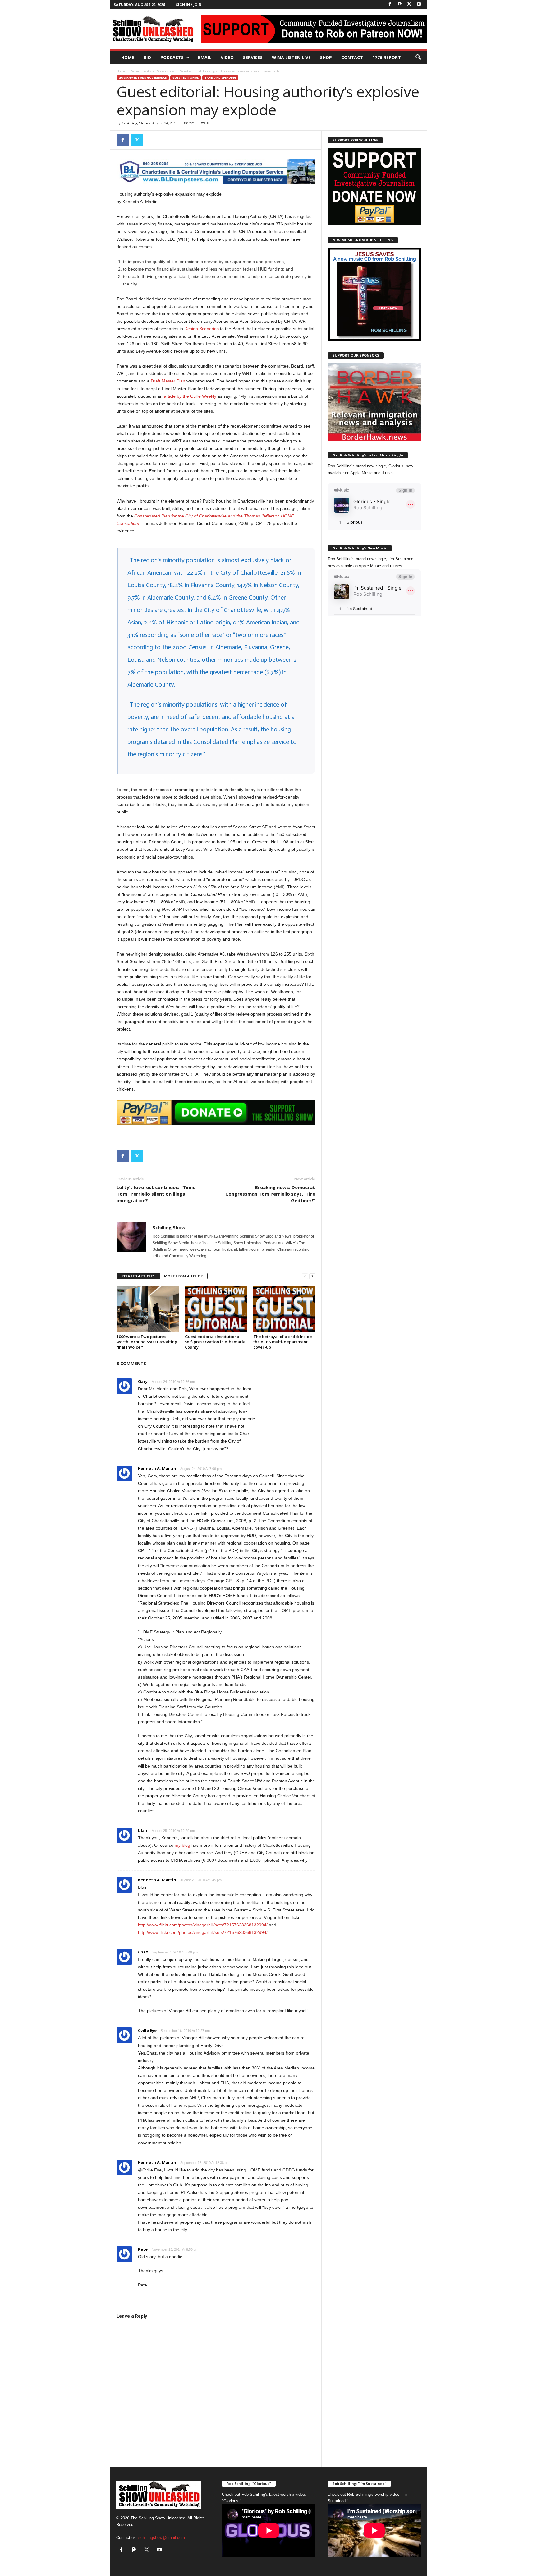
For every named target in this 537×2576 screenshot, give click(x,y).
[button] (418, 58)
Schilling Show (135, 123)
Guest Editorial (186, 78)
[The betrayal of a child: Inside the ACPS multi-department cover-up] (284, 1309)
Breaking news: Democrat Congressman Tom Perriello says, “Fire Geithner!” (270, 1194)
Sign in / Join (189, 5)
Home (128, 57)
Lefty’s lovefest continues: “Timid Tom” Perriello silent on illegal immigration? (156, 1194)
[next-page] (312, 1276)
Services (253, 57)
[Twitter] (409, 5)
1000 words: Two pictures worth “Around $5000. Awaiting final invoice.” (147, 1342)
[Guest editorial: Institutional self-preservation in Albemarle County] (216, 1309)
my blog (182, 1845)
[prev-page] (305, 1276)
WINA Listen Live (291, 57)
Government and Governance (152, 71)
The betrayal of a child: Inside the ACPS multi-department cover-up (283, 1342)
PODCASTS (172, 57)
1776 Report (387, 57)
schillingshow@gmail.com (162, 2538)
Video (227, 57)
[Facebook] (390, 5)
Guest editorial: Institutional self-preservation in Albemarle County (215, 1342)
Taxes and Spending (220, 78)
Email (205, 57)
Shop (326, 57)
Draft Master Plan (168, 381)
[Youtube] (419, 5)
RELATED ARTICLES (138, 1276)
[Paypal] (400, 5)
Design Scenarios (202, 329)
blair (143, 1830)
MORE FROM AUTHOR (184, 1276)
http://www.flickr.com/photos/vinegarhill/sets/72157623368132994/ (203, 1925)
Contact (352, 57)
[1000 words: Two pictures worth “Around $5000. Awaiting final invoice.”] (148, 1309)
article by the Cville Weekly (190, 396)
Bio (147, 57)
